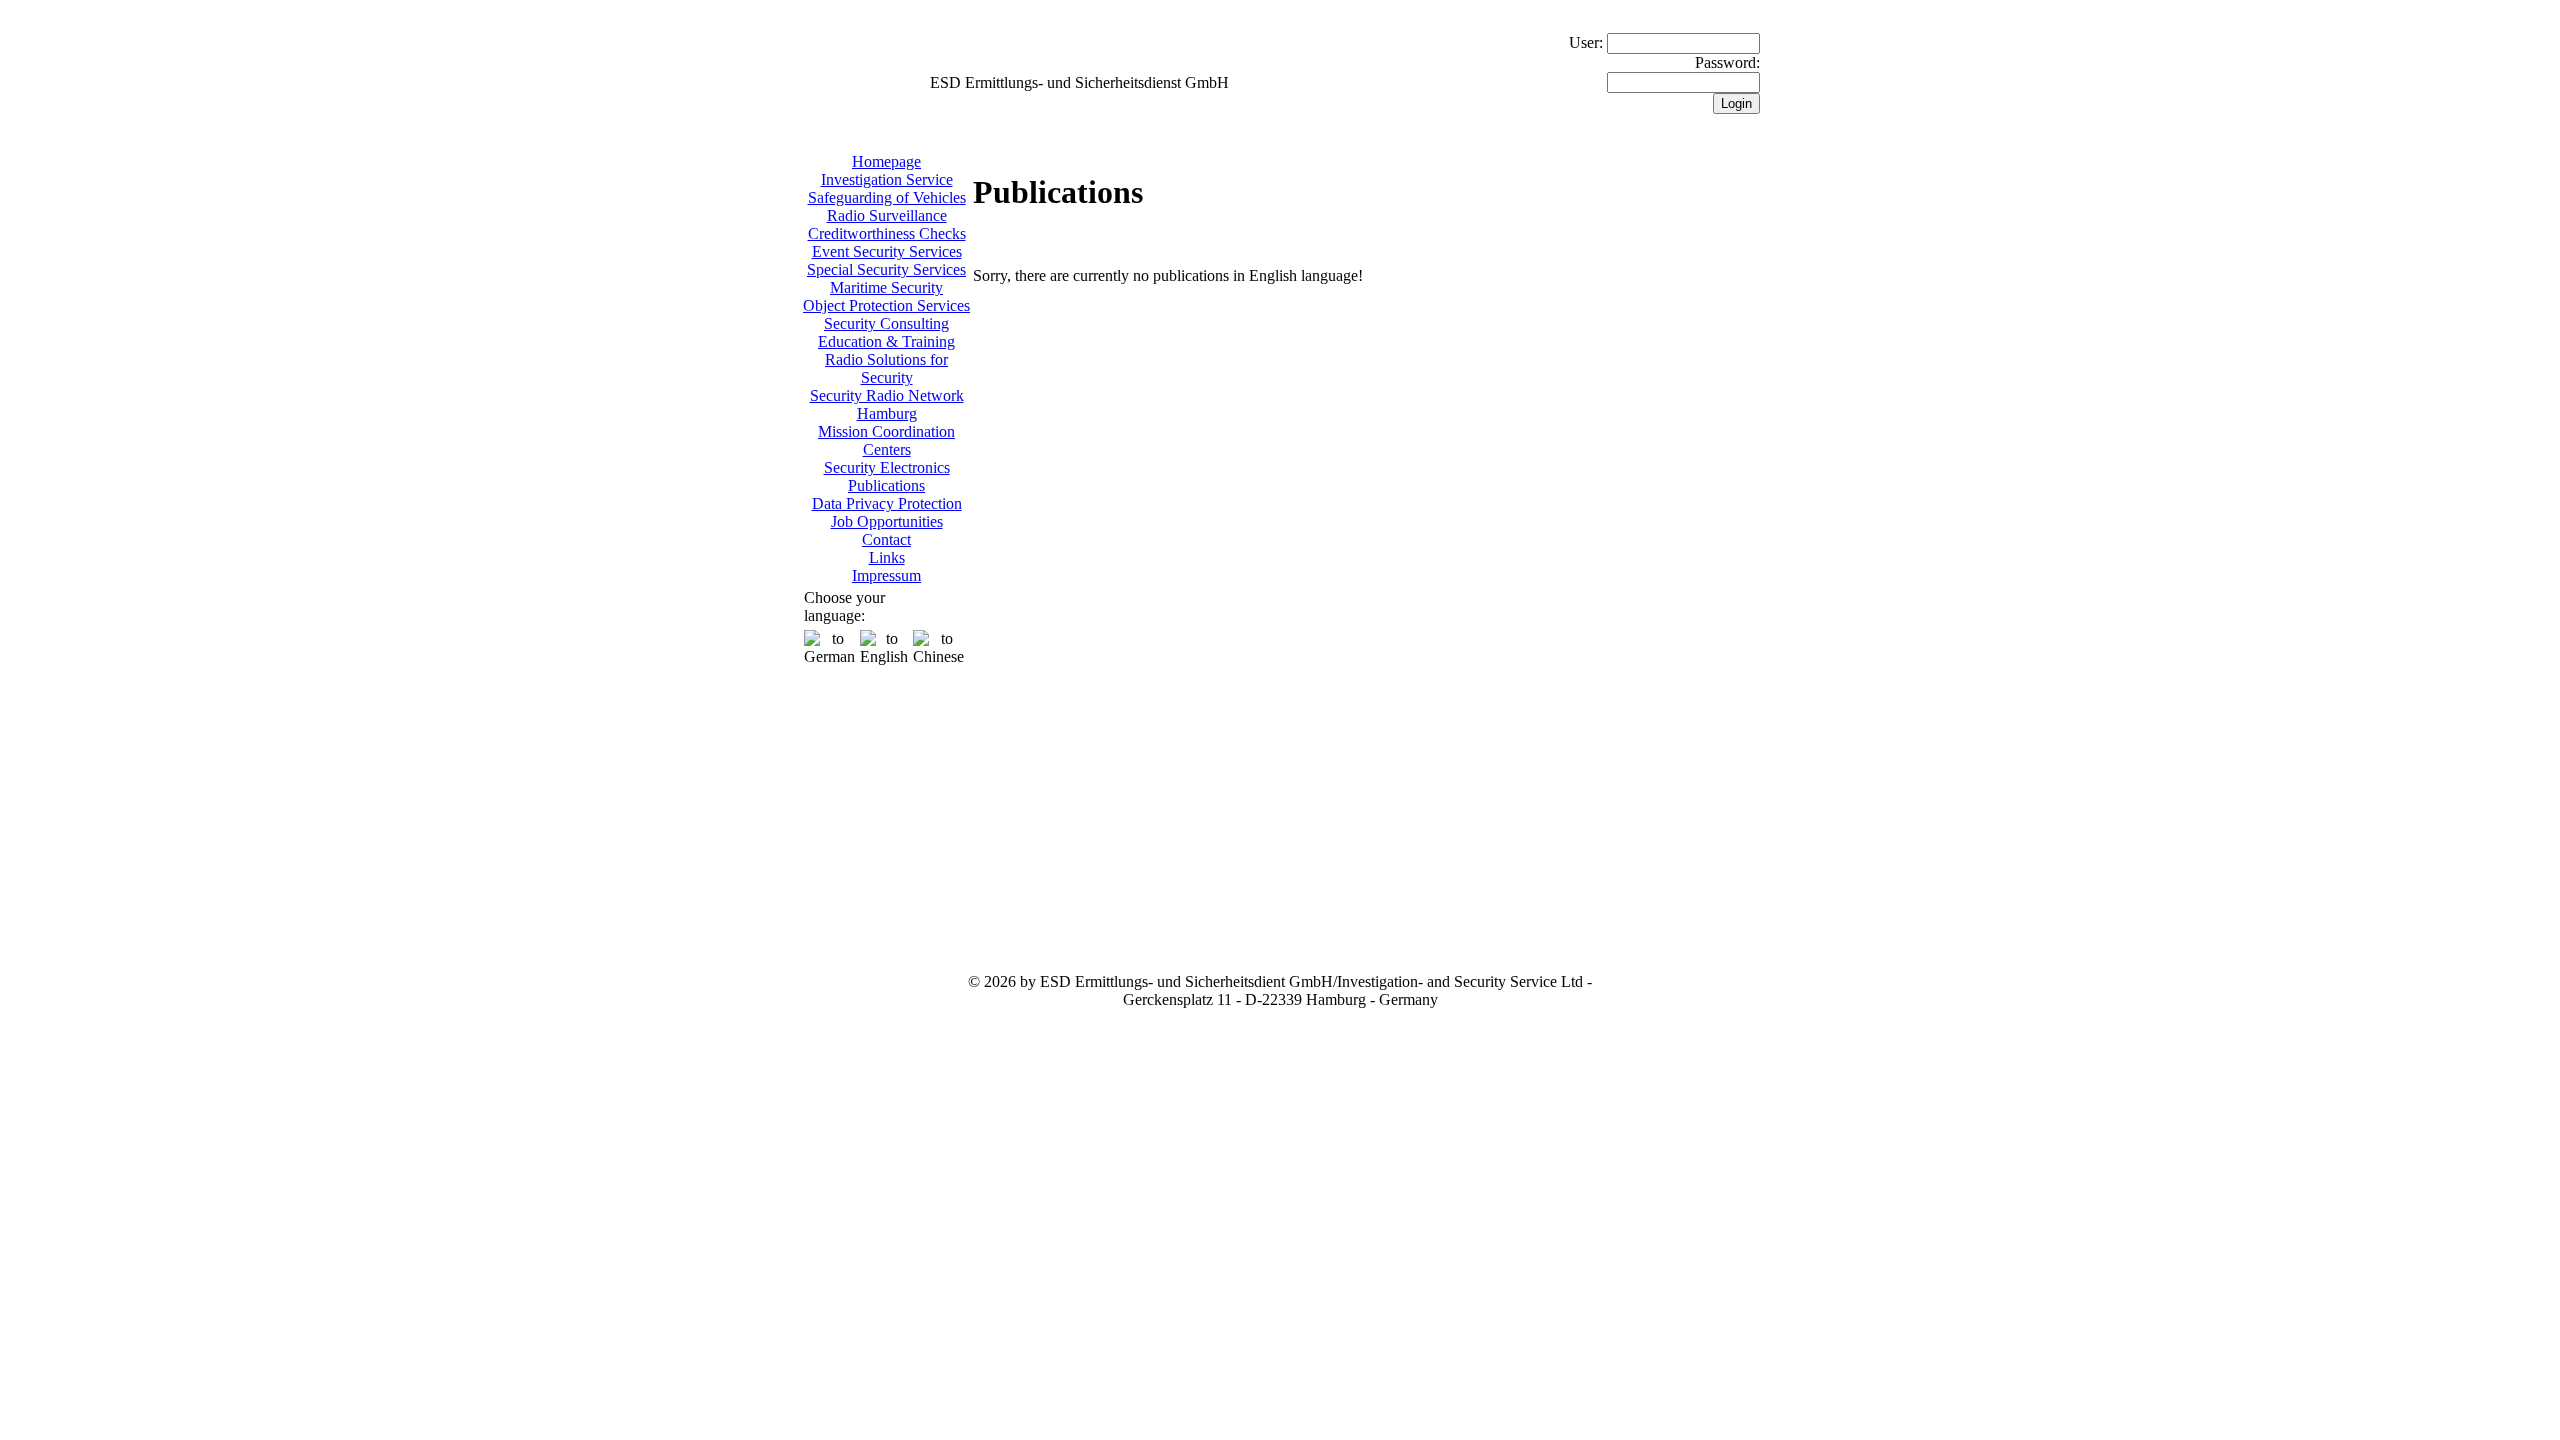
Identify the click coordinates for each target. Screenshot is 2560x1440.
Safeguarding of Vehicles (887, 197)
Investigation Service (887, 179)
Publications (886, 485)
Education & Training (886, 341)
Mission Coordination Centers (886, 440)
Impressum (886, 575)
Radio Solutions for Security (886, 368)
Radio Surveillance (887, 215)
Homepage (886, 161)
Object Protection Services (886, 305)
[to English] (884, 648)
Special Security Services (886, 269)
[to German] (829, 648)
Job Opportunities (887, 521)
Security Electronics (887, 467)
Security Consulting (886, 323)
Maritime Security (886, 287)
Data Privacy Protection (887, 503)
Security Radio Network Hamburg (887, 404)
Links (887, 557)
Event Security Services (887, 251)
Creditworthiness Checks (887, 233)
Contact (886, 539)
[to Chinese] (938, 648)
